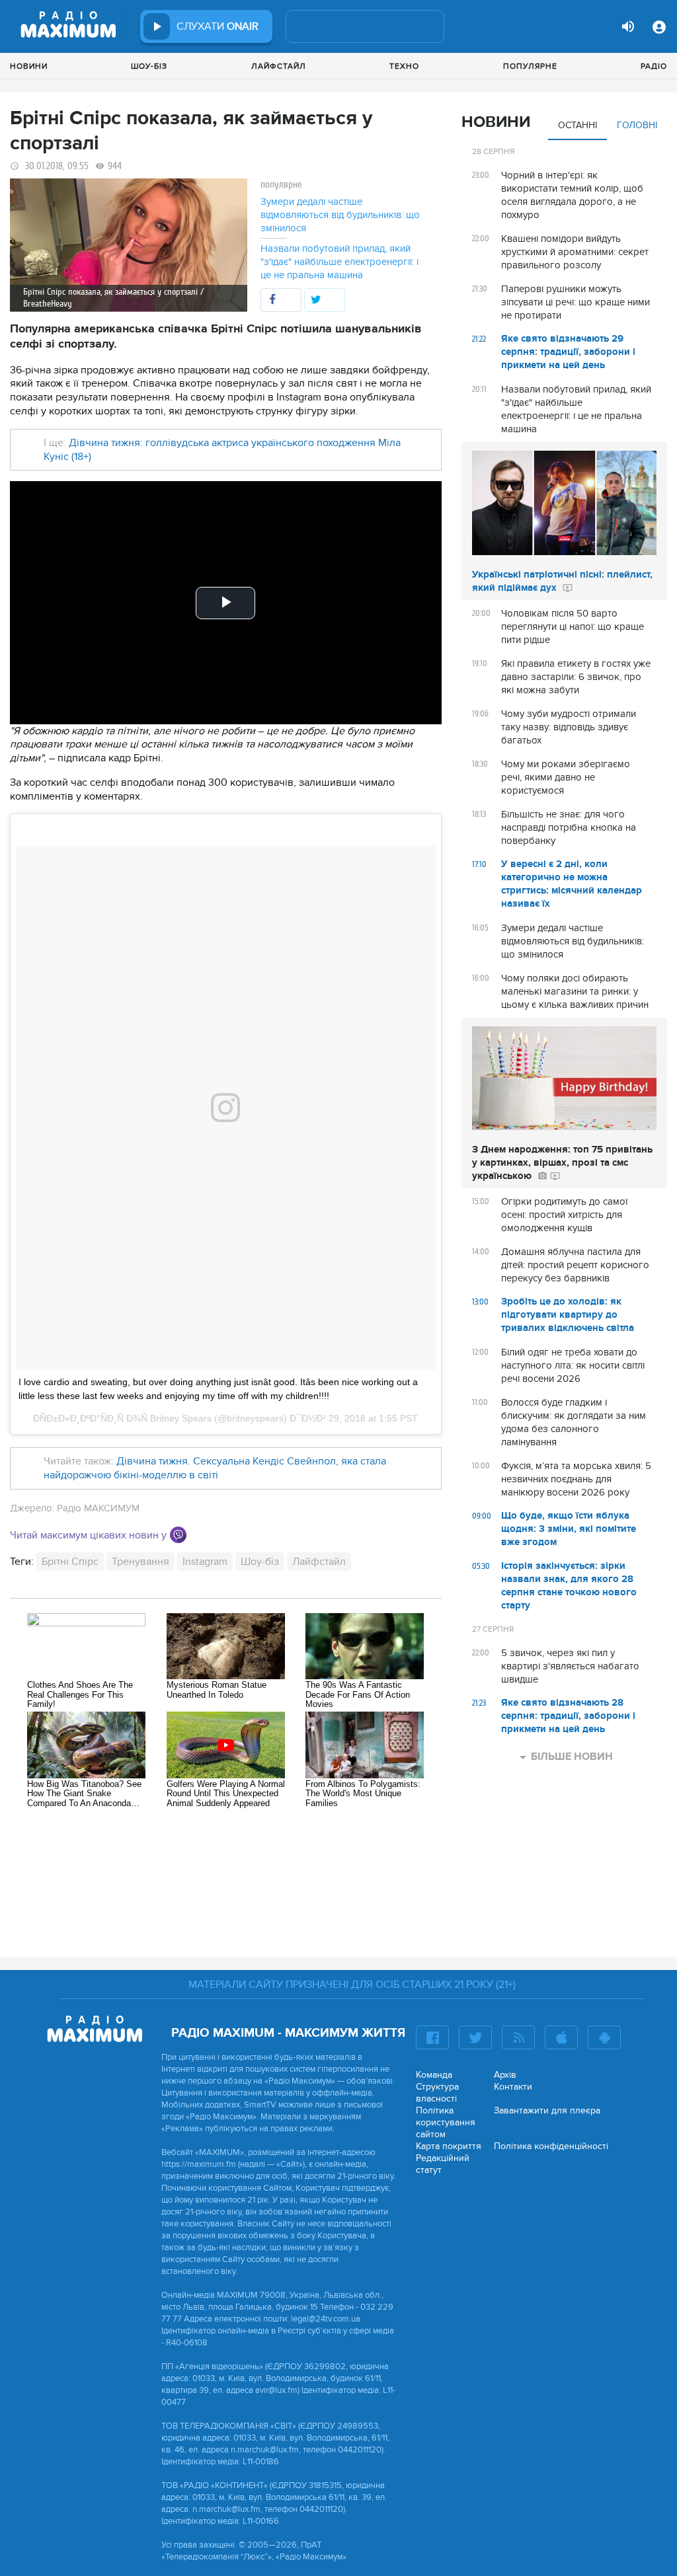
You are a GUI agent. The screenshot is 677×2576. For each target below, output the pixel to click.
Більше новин (572, 1757)
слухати (218, 26)
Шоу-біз (149, 66)
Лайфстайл (279, 66)
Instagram (205, 1562)
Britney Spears (181, 1418)
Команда (434, 2075)
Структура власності (437, 2093)
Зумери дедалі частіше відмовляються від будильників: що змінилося (340, 215)
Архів (505, 2075)
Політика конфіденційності (551, 2146)
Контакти (513, 2087)
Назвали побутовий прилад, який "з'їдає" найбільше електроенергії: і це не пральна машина (339, 262)
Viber (178, 1535)
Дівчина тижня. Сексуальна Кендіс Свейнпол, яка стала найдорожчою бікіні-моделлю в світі (215, 1468)
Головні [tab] (637, 125)
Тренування (140, 1562)
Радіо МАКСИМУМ (98, 1508)
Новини (29, 66)
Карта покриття (449, 2146)
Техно (404, 66)
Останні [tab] (577, 125)
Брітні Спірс (70, 1562)
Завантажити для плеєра (547, 2110)
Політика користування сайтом (446, 2122)
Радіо (654, 66)
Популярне (530, 66)
